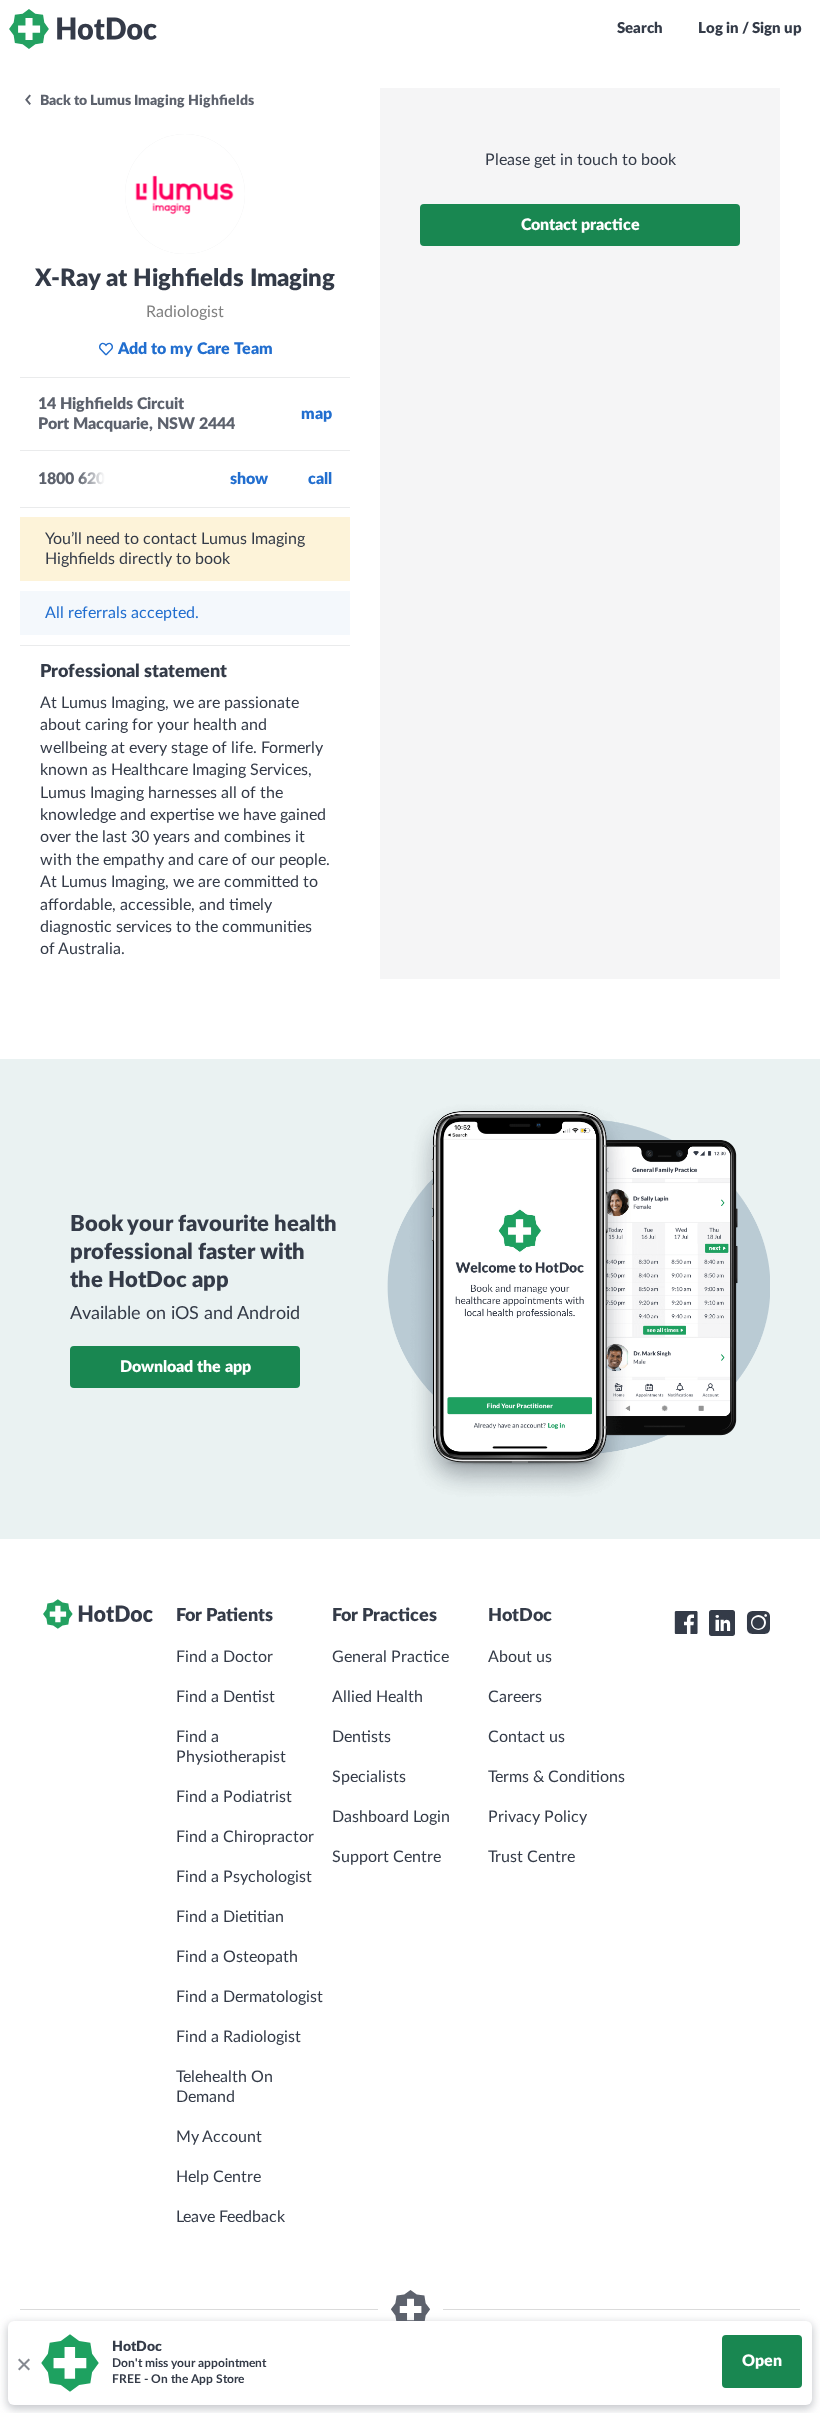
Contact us (526, 1737)
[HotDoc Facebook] (686, 1623)
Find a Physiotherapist (231, 1747)
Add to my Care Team (195, 349)
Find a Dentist (225, 1697)
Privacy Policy (537, 1817)
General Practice (390, 1657)
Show (249, 479)
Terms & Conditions (556, 1777)
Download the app (185, 1367)
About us (520, 1657)
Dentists (361, 1737)
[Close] (23, 2363)
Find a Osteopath (237, 1957)
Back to (145, 101)
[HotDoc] (83, 29)
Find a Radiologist (238, 2037)
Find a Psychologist (244, 1877)
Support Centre (386, 1857)
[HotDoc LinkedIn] (722, 1623)
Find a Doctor (224, 1657)
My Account (219, 2137)
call (320, 479)
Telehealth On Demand (224, 2087)
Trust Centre (531, 1857)
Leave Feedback (230, 2217)
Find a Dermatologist (249, 1997)
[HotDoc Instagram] (758, 1623)
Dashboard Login (391, 1817)
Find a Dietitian (230, 1917)
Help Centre (218, 2177)
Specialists (369, 1777)
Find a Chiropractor (245, 1837)
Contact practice (580, 225)
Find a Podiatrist (234, 1797)
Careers (515, 1697)
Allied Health (377, 1697)
